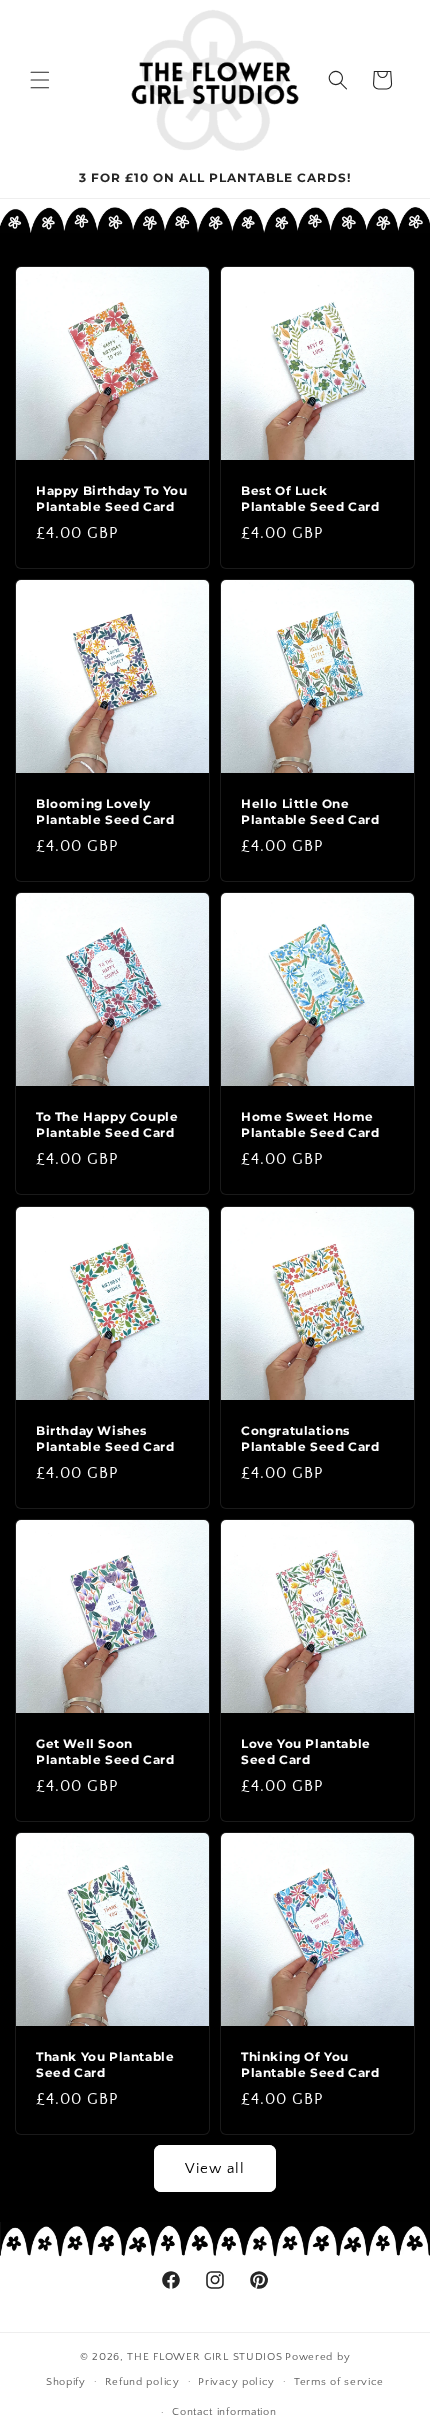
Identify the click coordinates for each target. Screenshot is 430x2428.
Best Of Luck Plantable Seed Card (310, 498)
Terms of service (339, 2382)
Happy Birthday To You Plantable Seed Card (112, 498)
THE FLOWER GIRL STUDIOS (204, 2357)
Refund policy (142, 2382)
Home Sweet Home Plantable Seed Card (310, 1124)
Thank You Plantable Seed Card (105, 2064)
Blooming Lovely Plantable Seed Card (105, 811)
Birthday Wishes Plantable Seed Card (105, 1438)
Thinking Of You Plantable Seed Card (310, 2064)
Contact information (224, 2412)
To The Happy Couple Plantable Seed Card (107, 1124)
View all (215, 2168)
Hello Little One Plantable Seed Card (310, 811)
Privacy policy (236, 2382)
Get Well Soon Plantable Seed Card (105, 1751)
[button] (40, 80)
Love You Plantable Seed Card (306, 1751)
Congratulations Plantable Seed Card (310, 1438)
